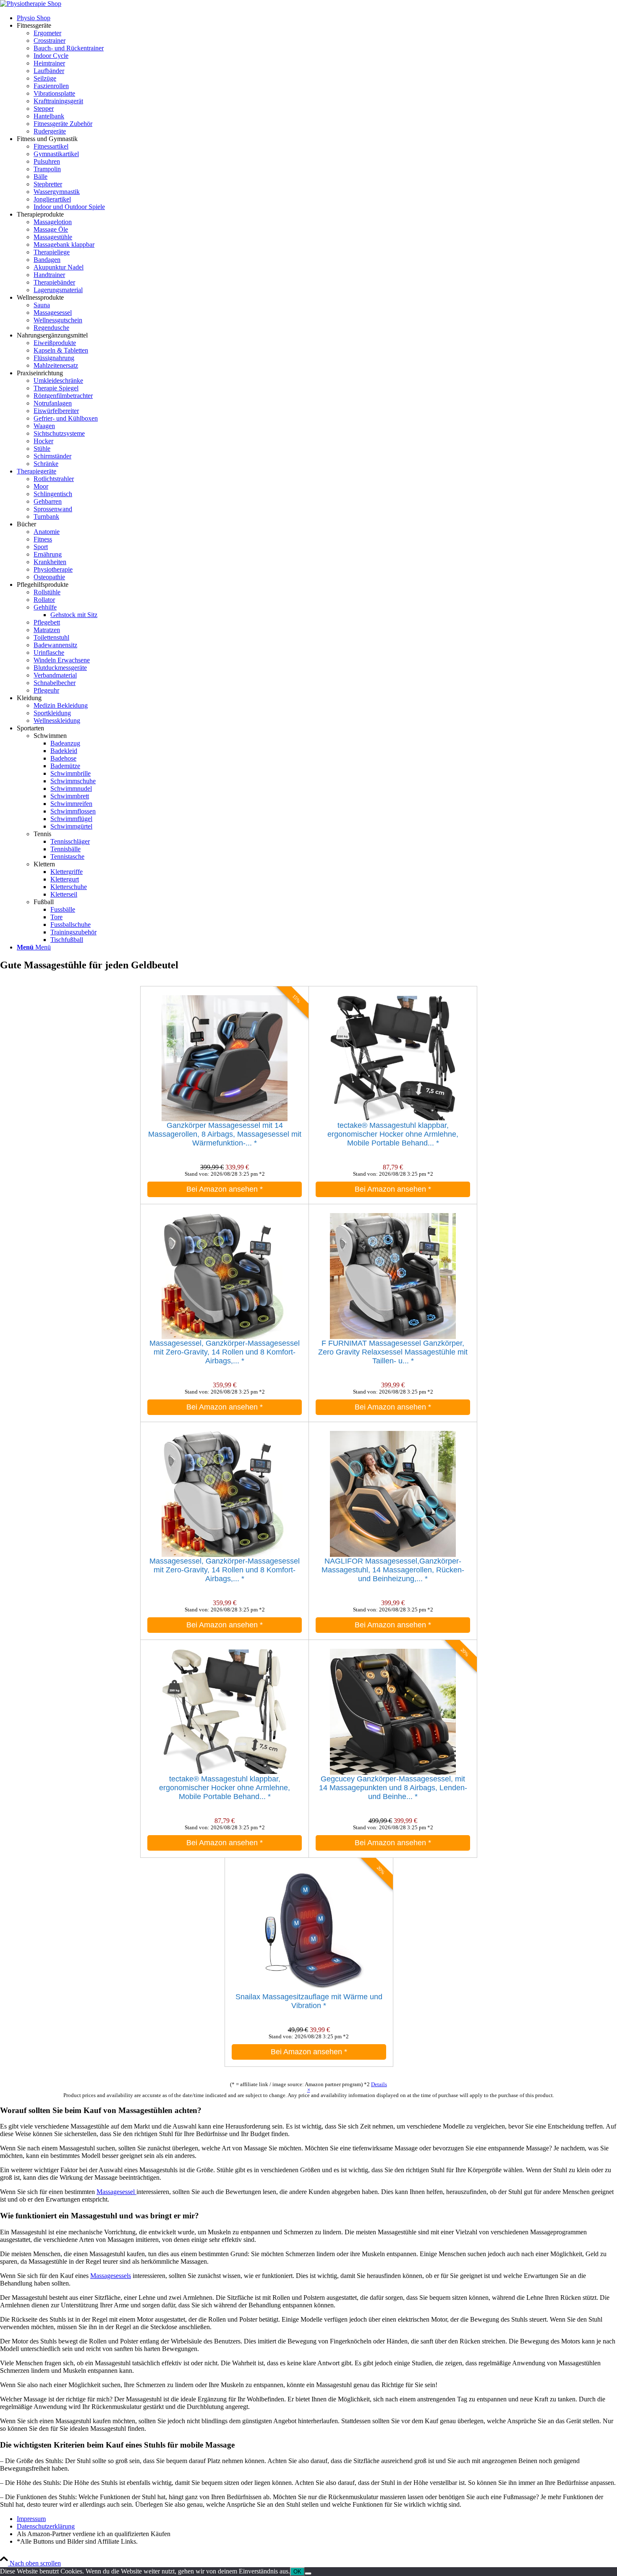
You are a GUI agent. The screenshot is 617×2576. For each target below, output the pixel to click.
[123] (31, 4)
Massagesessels (111, 2276)
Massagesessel (116, 2192)
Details (379, 2084)
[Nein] (308, 2573)
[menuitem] (317, 18)
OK (297, 2572)
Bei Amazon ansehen (225, 1189)
